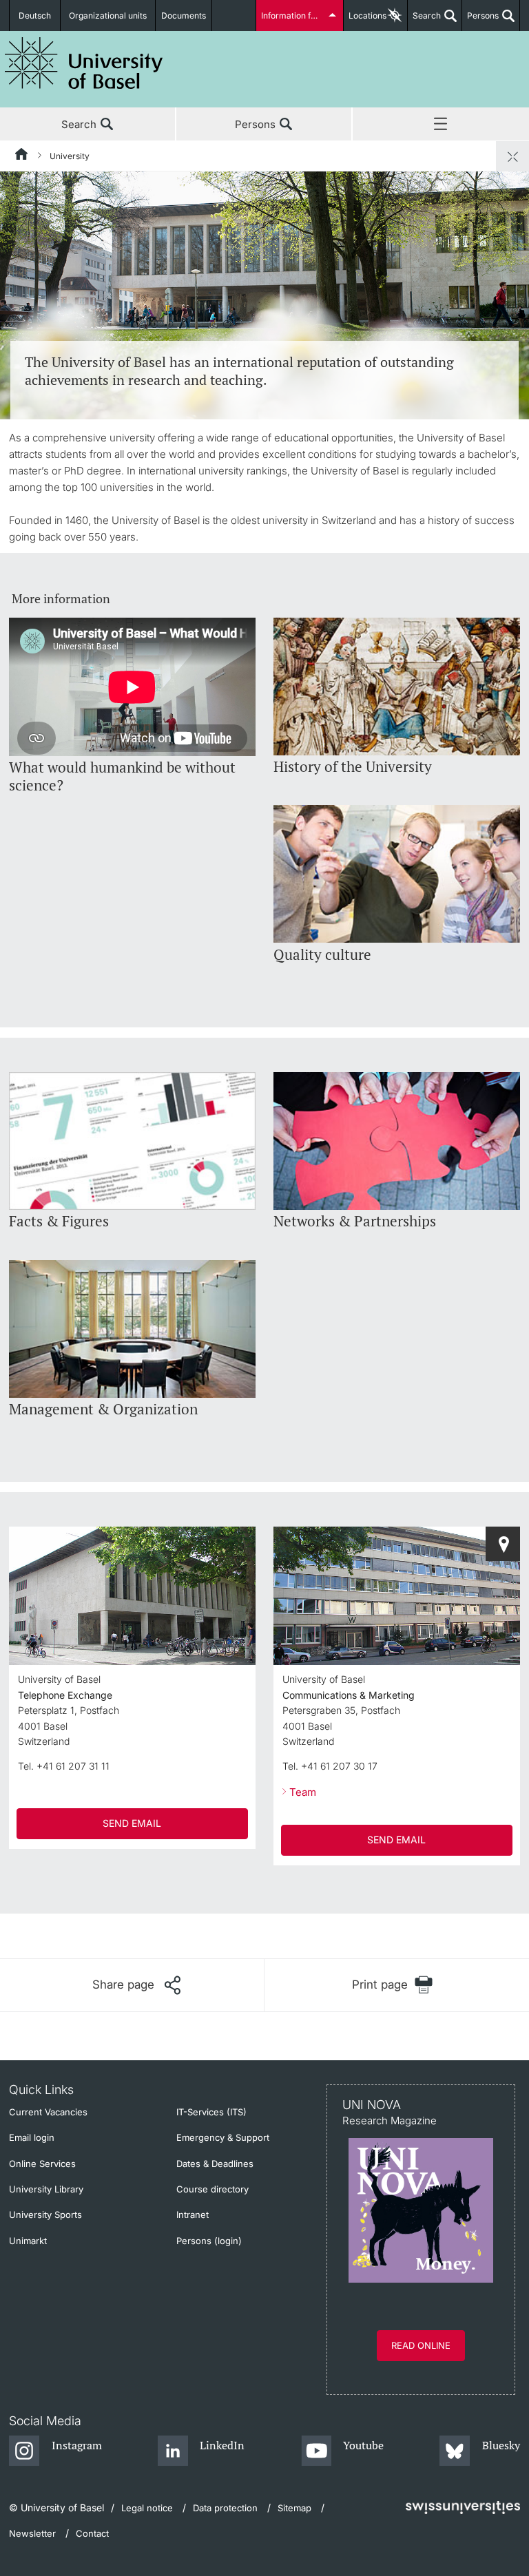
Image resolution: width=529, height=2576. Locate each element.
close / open (512, 156)
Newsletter (32, 2533)
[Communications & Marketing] (503, 1544)
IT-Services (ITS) (211, 2112)
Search (424, 21)
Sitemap (294, 2508)
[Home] (22, 156)
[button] (136, 1985)
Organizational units (108, 15)
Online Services (42, 2164)
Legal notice (147, 2508)
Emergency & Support (223, 2137)
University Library (46, 2189)
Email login (32, 2137)
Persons (480, 21)
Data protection (225, 2508)
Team (303, 1792)
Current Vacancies (48, 2112)
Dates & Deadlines (215, 2164)
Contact (92, 2533)
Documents (184, 15)
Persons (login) (209, 2241)
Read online (421, 2345)
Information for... (293, 15)
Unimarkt (28, 2241)
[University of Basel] (84, 63)
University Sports (45, 2214)
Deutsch (35, 15)
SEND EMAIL (132, 1823)
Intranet (193, 2214)
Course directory (212, 2189)
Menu (441, 125)
